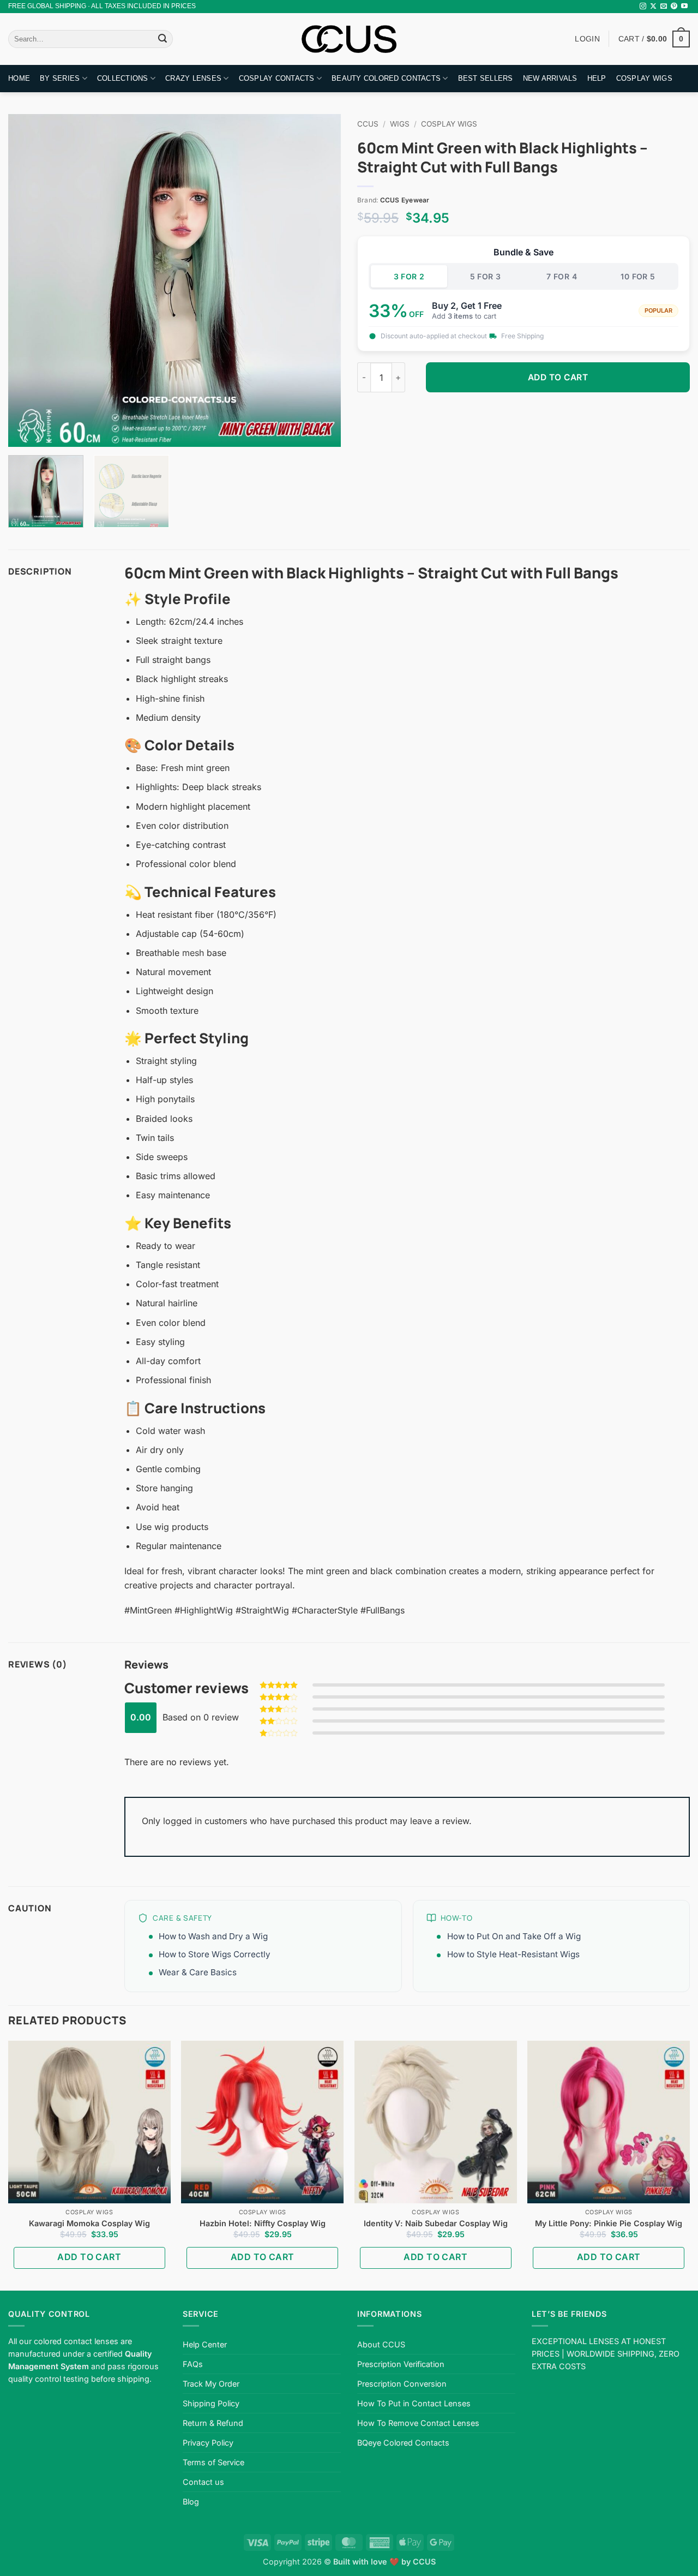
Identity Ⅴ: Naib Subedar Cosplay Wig (436, 2223)
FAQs (193, 2364)
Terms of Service (213, 2462)
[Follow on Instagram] (643, 7)
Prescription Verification (401, 2364)
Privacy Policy (208, 2443)
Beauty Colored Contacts (386, 78)
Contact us (203, 2482)
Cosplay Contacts (277, 78)
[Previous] (28, 280)
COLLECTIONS (123, 78)
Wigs (400, 124)
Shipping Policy (211, 2403)
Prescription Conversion (402, 2384)
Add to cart (558, 377)
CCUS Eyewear (405, 200)
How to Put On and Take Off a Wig (514, 1936)
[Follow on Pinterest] (674, 7)
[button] (654, 39)
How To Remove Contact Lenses (418, 2423)
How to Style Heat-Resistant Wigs (513, 1954)
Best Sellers (486, 78)
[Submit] (163, 39)
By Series (60, 78)
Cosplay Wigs (644, 78)
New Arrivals (550, 78)
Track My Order (211, 2384)
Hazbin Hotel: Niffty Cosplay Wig (263, 2223)
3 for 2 (409, 276)
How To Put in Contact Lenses (414, 2403)
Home (19, 78)
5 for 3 (486, 276)
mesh (193, 953)
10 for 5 (638, 276)
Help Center (205, 2344)
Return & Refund (213, 2423)
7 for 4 (562, 276)
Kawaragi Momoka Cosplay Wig (89, 2223)
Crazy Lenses (193, 78)
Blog (191, 2502)
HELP (597, 78)
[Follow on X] (653, 7)
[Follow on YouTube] (684, 7)
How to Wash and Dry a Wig (213, 1936)
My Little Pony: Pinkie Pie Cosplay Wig (609, 2223)
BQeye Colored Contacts (403, 2443)
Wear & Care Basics (198, 1972)
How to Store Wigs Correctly (215, 1954)
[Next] (321, 280)
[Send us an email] (664, 7)
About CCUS (381, 2344)
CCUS (368, 124)
